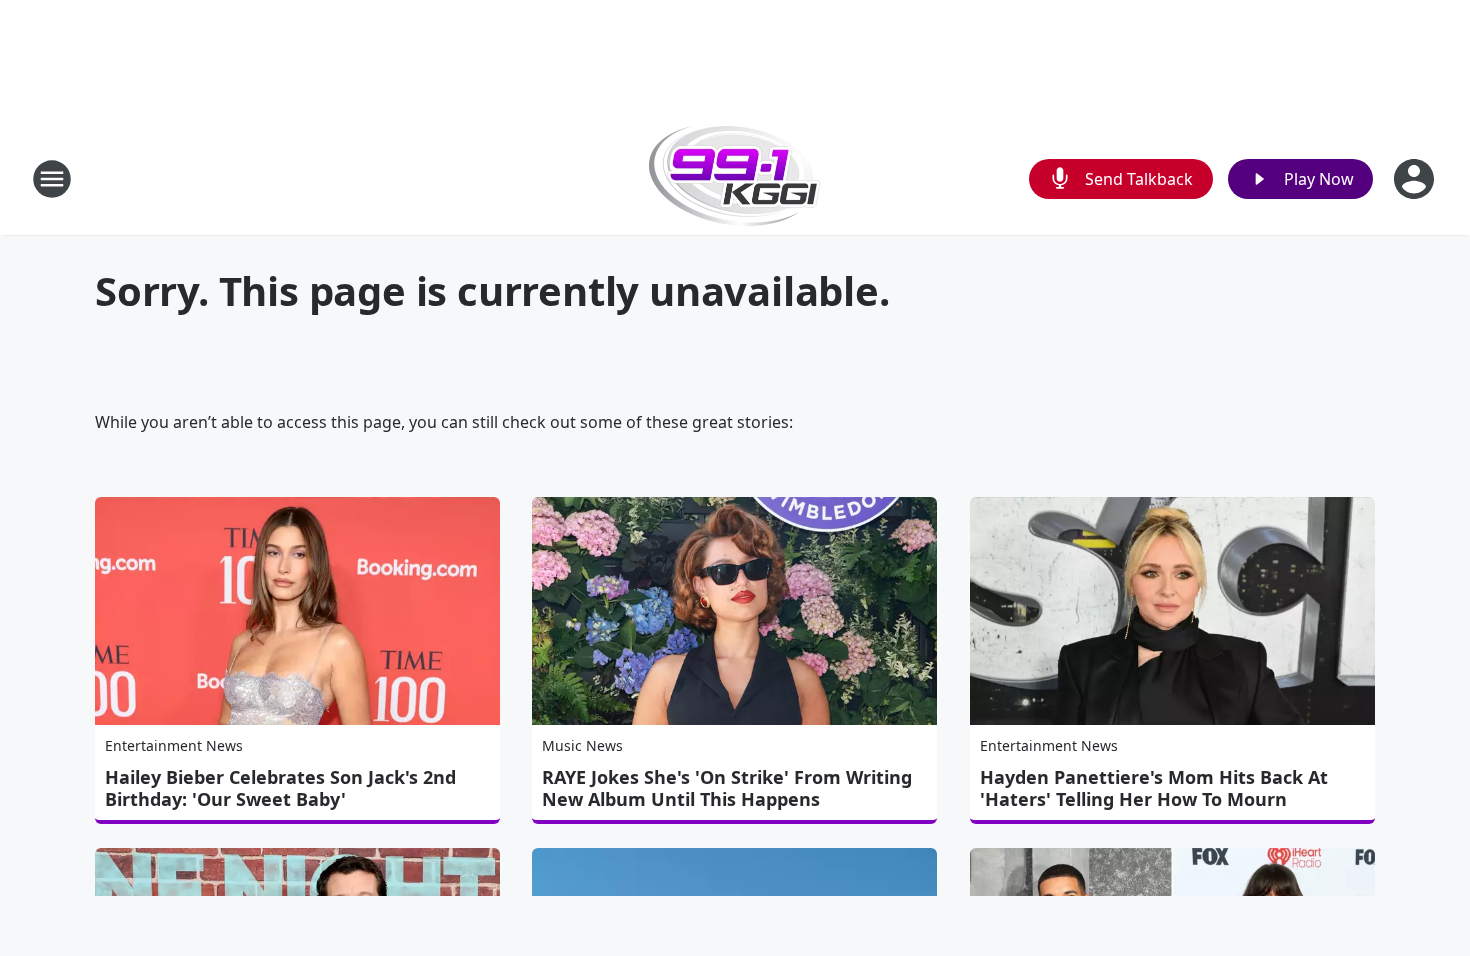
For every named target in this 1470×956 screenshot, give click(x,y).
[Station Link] (735, 178)
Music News (582, 745)
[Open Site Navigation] (52, 179)
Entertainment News (174, 745)
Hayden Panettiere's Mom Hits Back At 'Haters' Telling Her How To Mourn (1154, 788)
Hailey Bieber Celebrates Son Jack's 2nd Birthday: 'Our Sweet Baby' (280, 788)
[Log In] (1416, 179)
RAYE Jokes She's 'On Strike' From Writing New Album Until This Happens (727, 788)
